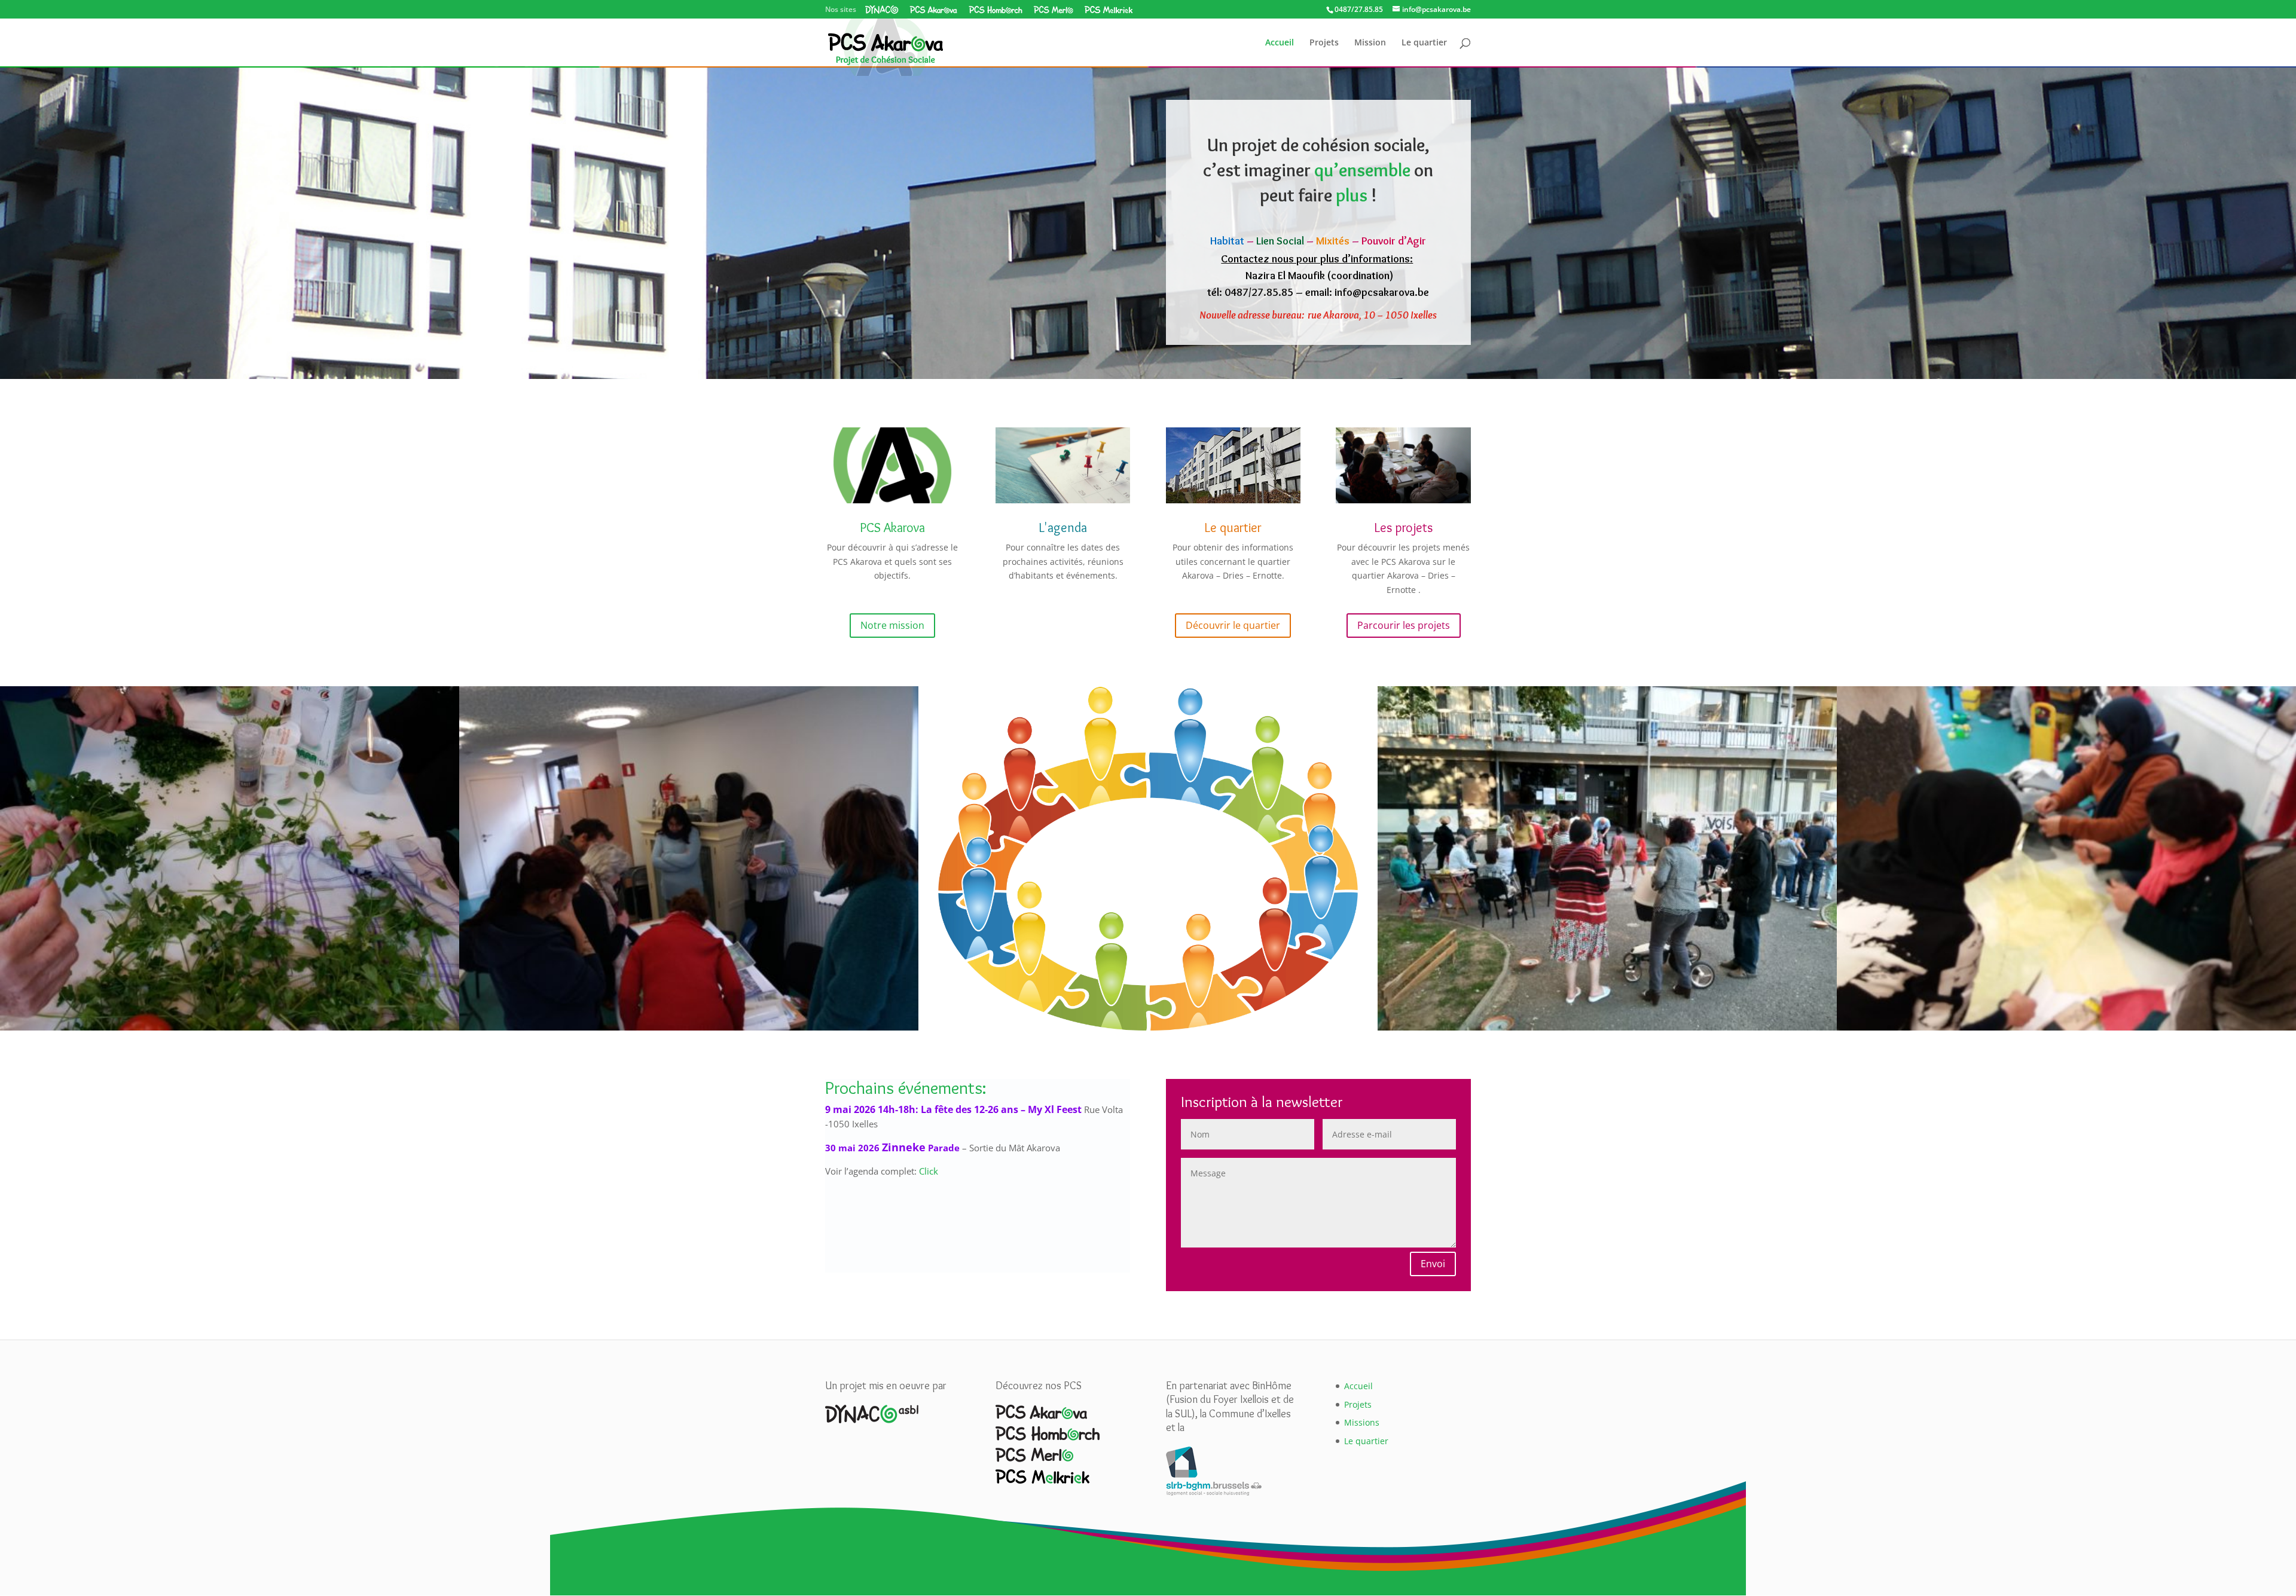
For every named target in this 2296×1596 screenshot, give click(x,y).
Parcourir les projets (1404, 625)
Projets (1324, 43)
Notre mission (892, 625)
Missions (1362, 1422)
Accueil (1280, 43)
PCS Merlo (1053, 10)
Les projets (1403, 528)
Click (929, 1171)
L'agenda (1063, 528)
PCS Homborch (996, 10)
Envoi (1433, 1264)
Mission (1370, 43)
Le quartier (1424, 43)
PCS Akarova (934, 10)
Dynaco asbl (882, 10)
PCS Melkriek (1108, 10)
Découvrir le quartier (1233, 625)
